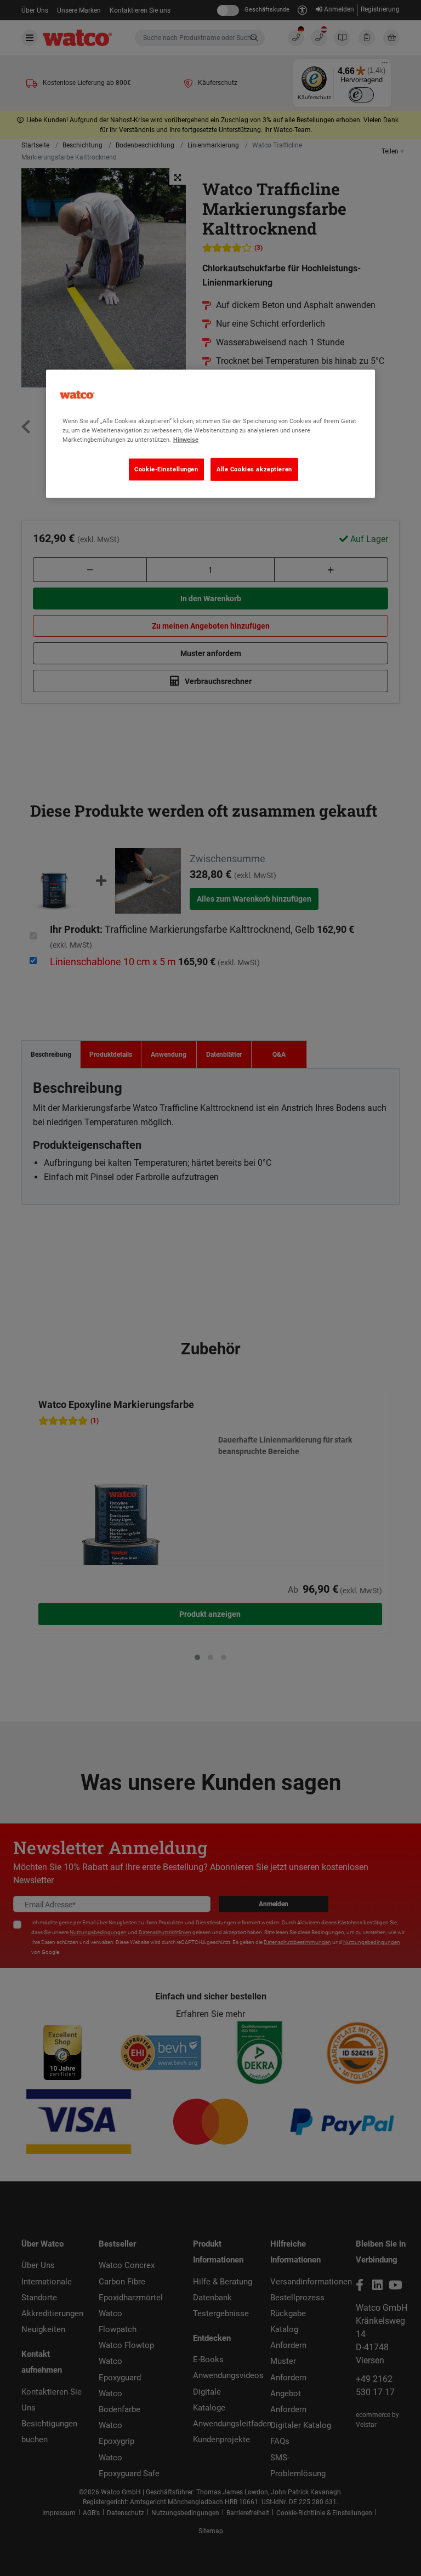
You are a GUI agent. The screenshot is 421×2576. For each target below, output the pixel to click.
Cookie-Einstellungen (166, 469)
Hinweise (186, 440)
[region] (210, 434)
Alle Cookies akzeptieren (254, 469)
